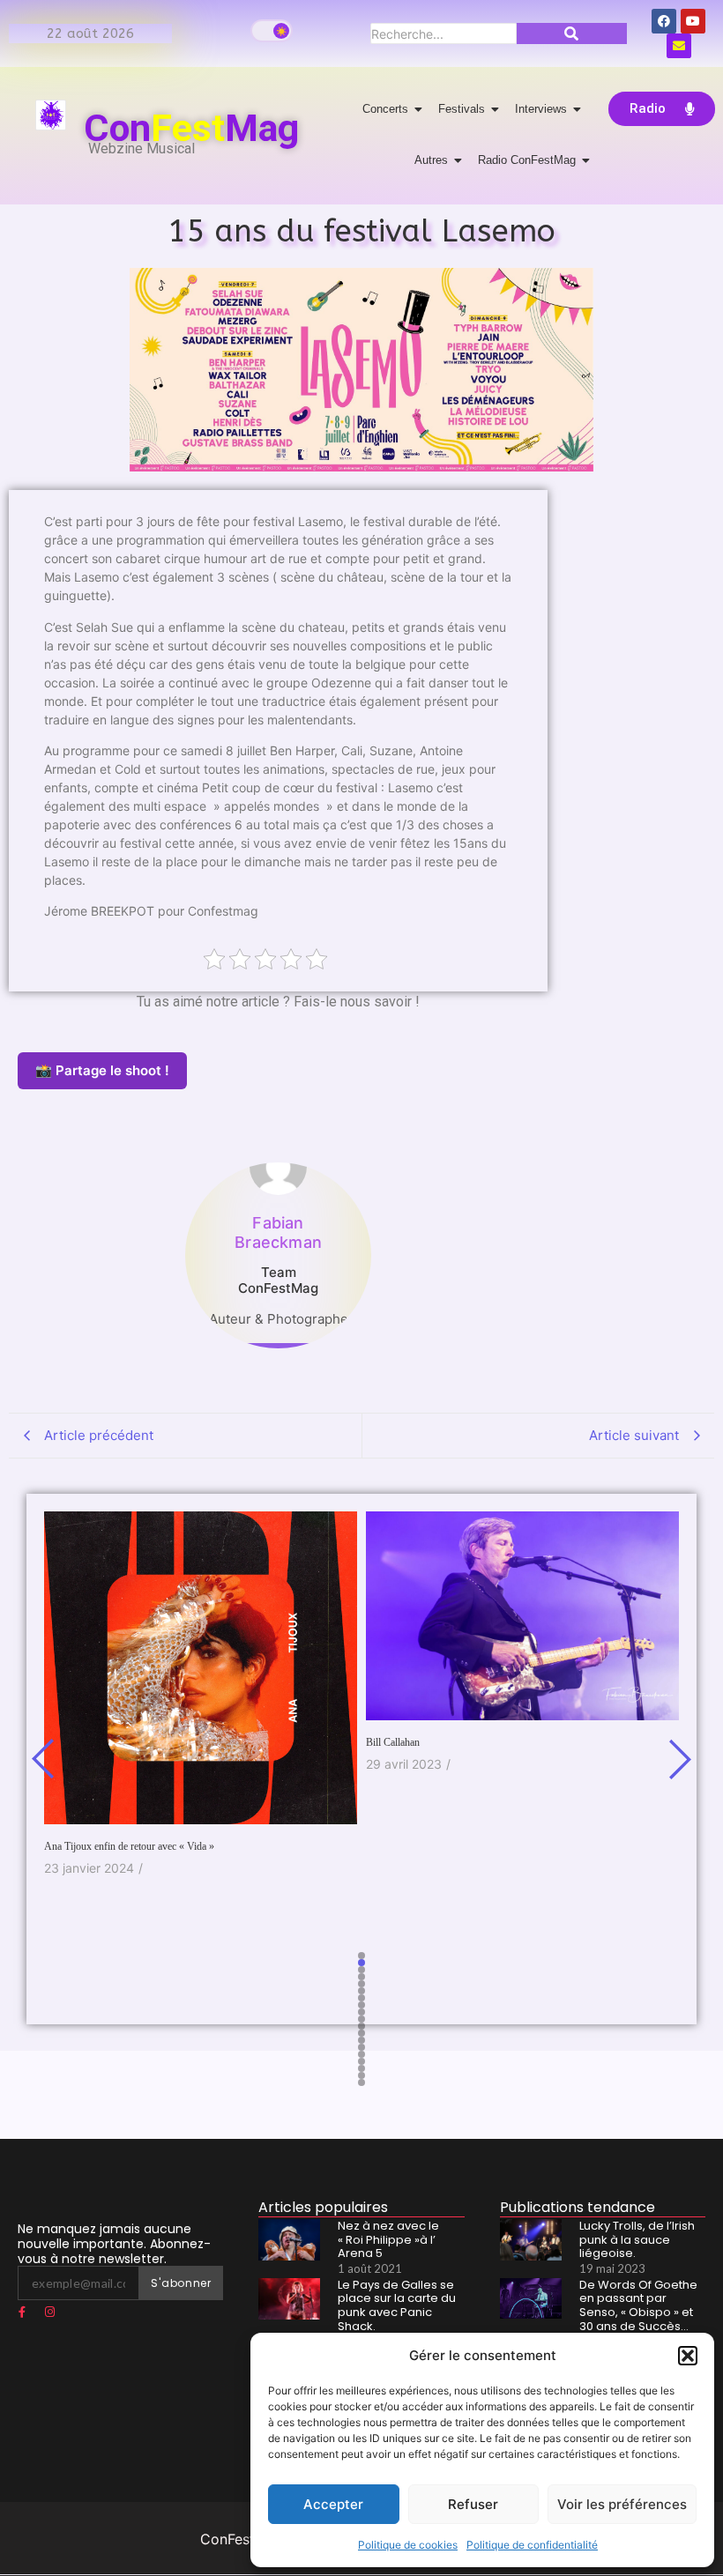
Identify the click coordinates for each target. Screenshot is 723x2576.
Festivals (462, 109)
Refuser (473, 2504)
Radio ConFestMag (527, 160)
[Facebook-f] (22, 2312)
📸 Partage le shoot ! (102, 1070)
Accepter (333, 2504)
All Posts (279, 1358)
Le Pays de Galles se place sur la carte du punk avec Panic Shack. (397, 2305)
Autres (431, 160)
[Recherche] (572, 33)
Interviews (541, 109)
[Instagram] (49, 2312)
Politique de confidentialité (532, 2545)
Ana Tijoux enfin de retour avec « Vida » (129, 1846)
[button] (688, 2356)
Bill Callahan (393, 1742)
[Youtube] (693, 21)
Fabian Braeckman (278, 1232)
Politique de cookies (408, 2545)
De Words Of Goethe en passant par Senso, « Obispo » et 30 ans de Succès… (638, 2305)
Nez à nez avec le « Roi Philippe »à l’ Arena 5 (388, 2240)
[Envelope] (679, 46)
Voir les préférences (622, 2504)
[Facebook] (664, 21)
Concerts (385, 109)
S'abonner (181, 2283)
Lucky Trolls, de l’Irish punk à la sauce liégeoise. (637, 2240)
